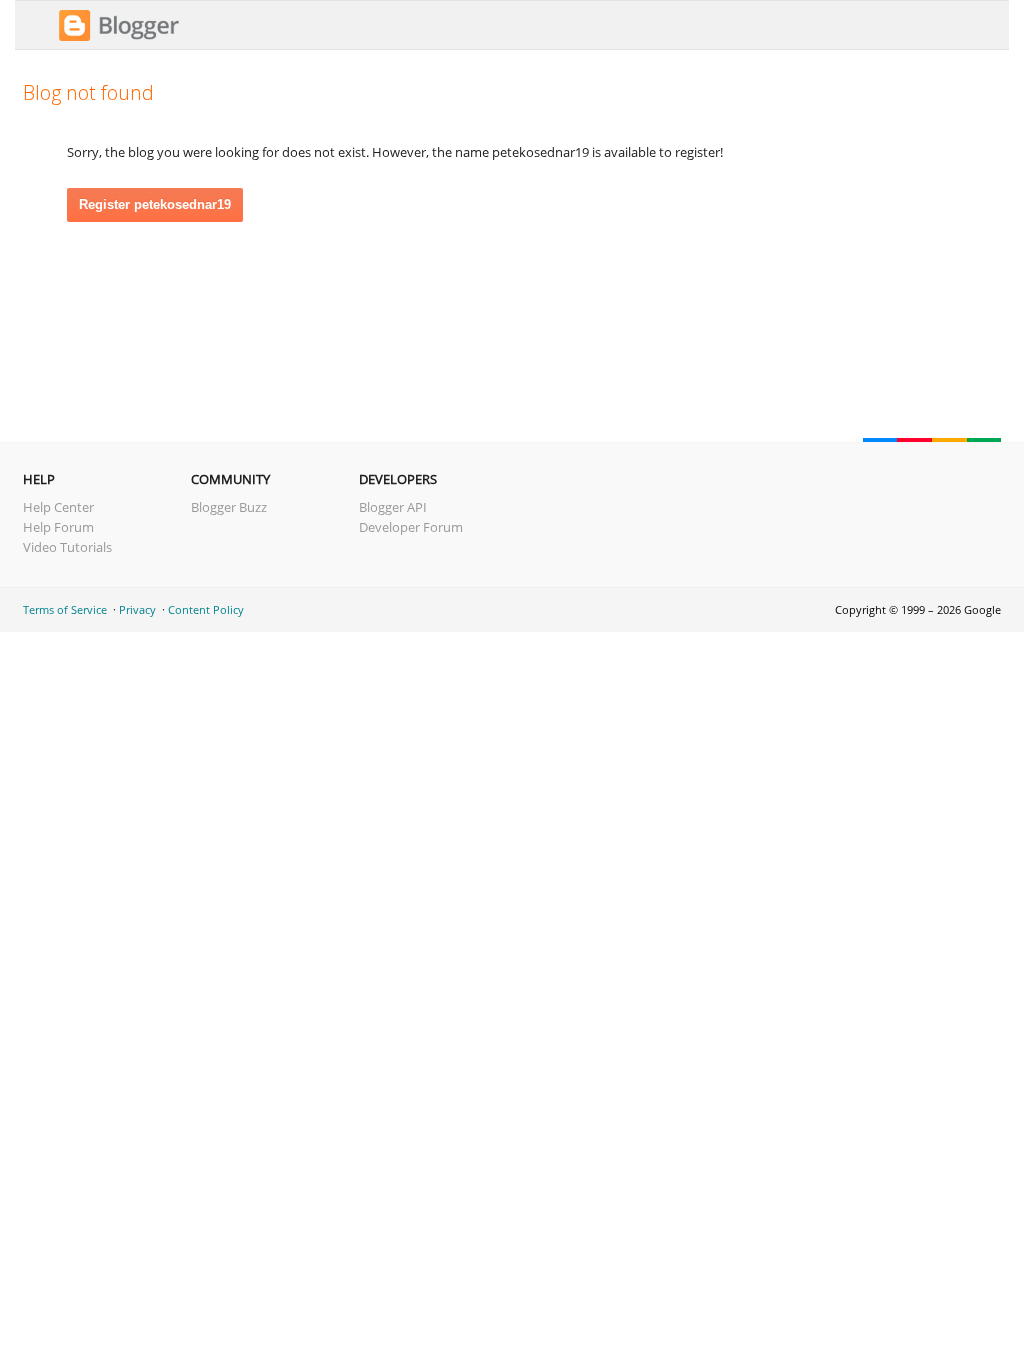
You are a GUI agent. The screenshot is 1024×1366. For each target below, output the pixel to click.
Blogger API (393, 507)
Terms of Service (65, 609)
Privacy (137, 609)
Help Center (58, 507)
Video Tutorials (67, 547)
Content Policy (206, 609)
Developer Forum (411, 527)
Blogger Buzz (229, 507)
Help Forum (58, 527)
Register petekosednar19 (155, 204)
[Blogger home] (119, 38)
